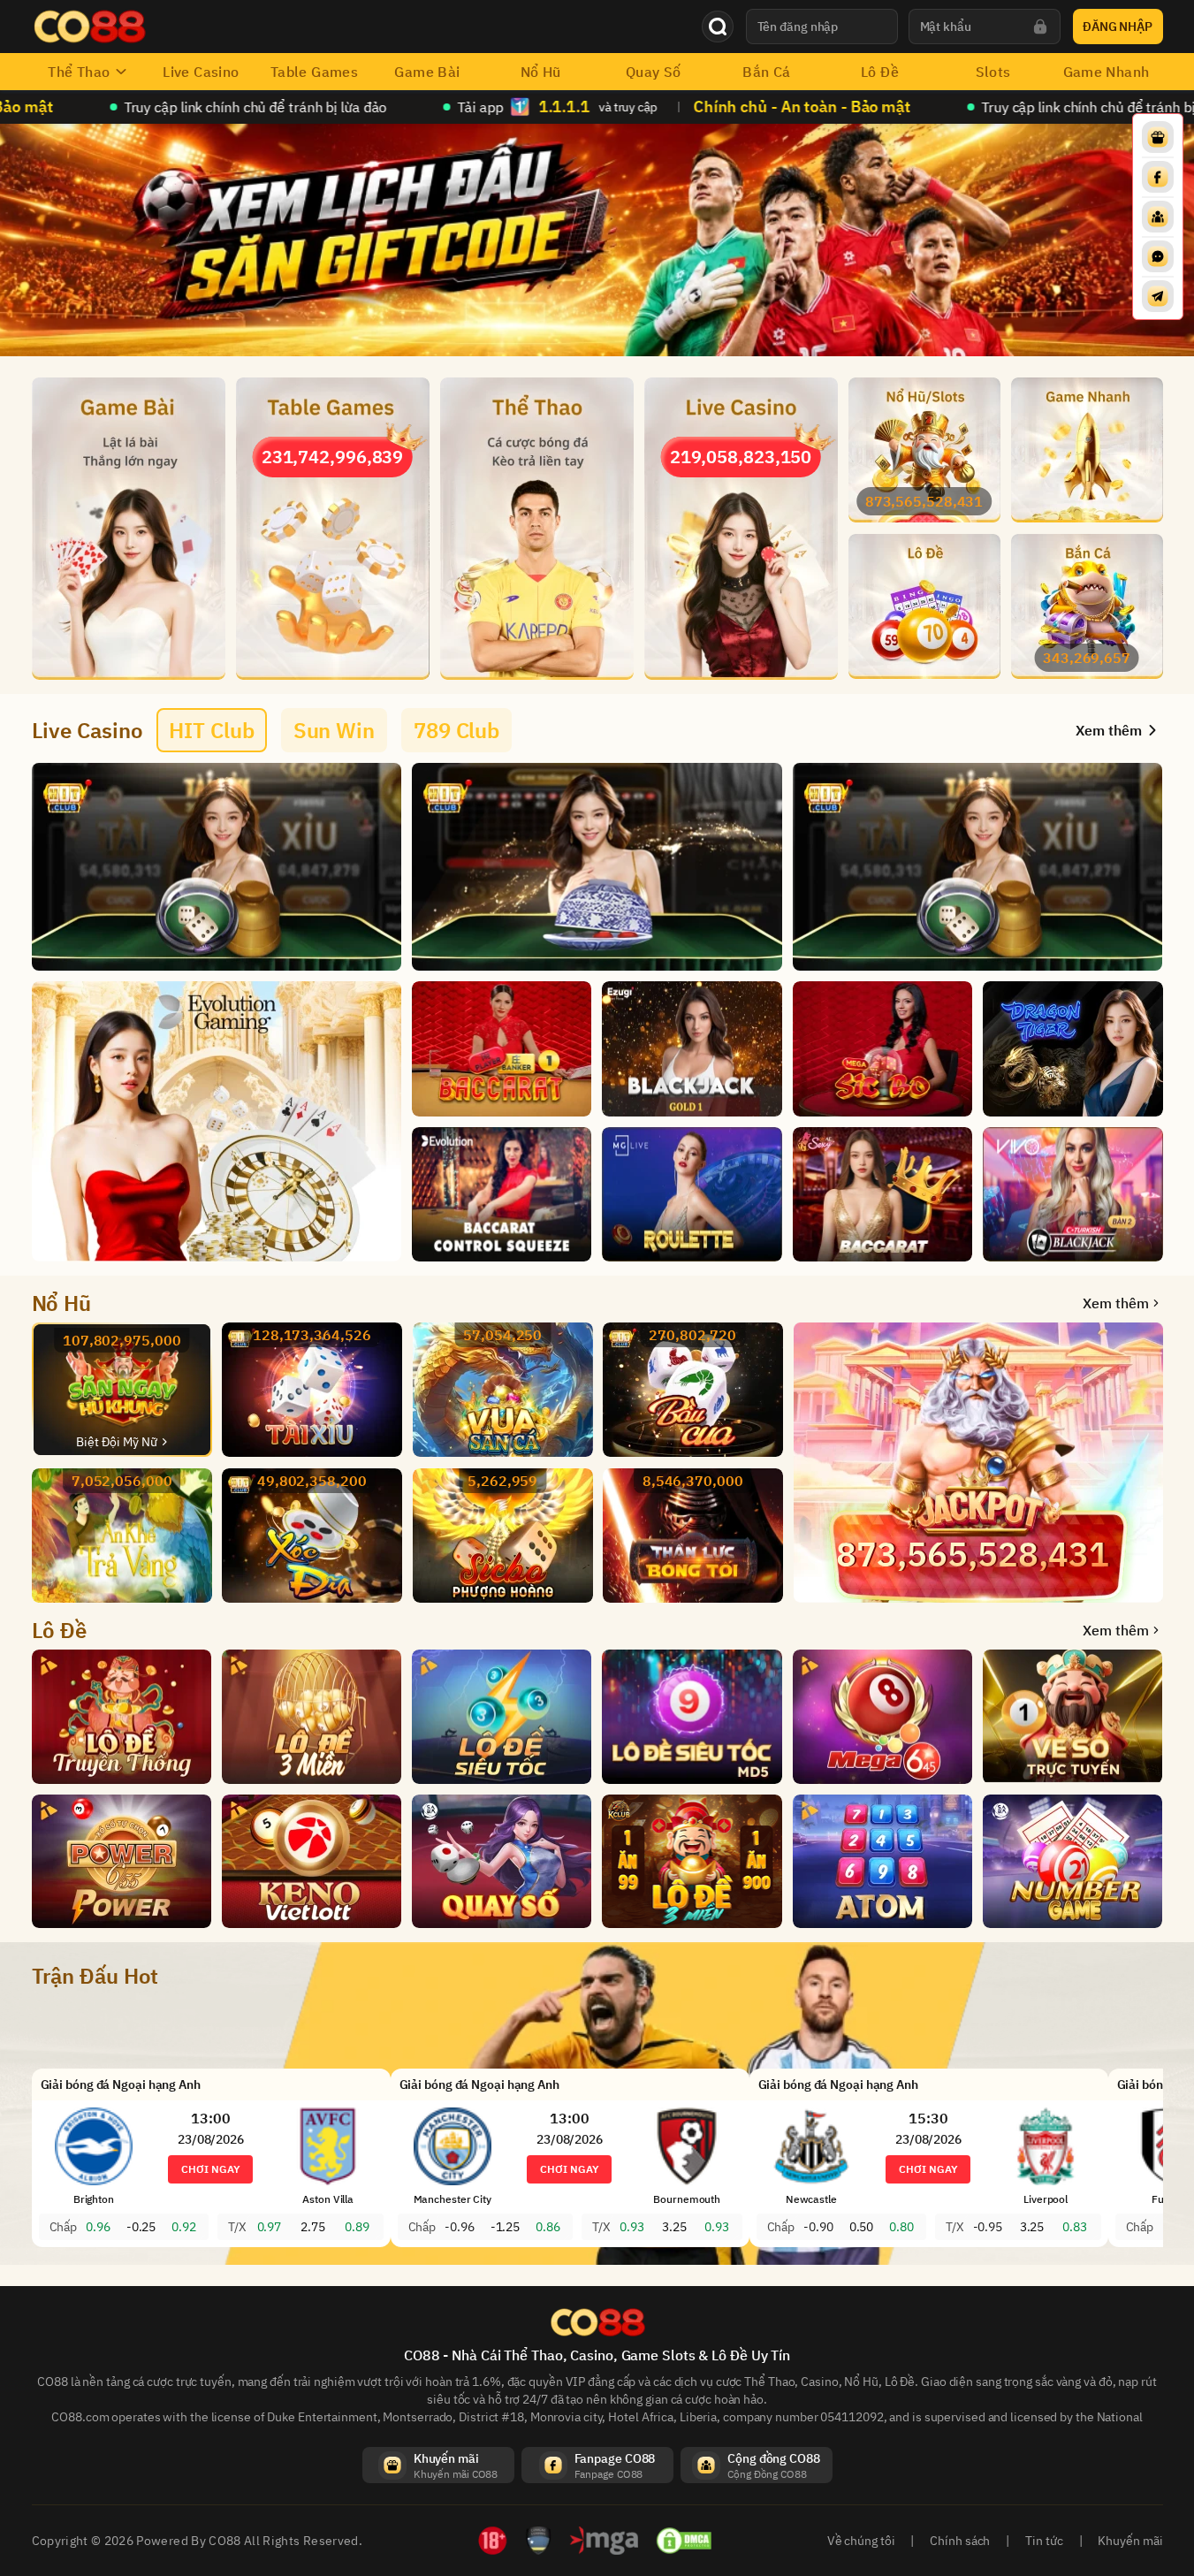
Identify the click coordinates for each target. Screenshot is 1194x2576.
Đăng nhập (1118, 27)
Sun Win (334, 730)
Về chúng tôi (861, 2541)
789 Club (456, 730)
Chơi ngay (210, 2169)
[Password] (1040, 27)
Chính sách (960, 2541)
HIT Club (211, 730)
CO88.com (80, 2417)
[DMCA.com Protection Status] (684, 2541)
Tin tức (1044, 2541)
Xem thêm (1115, 1303)
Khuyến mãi (1130, 2541)
